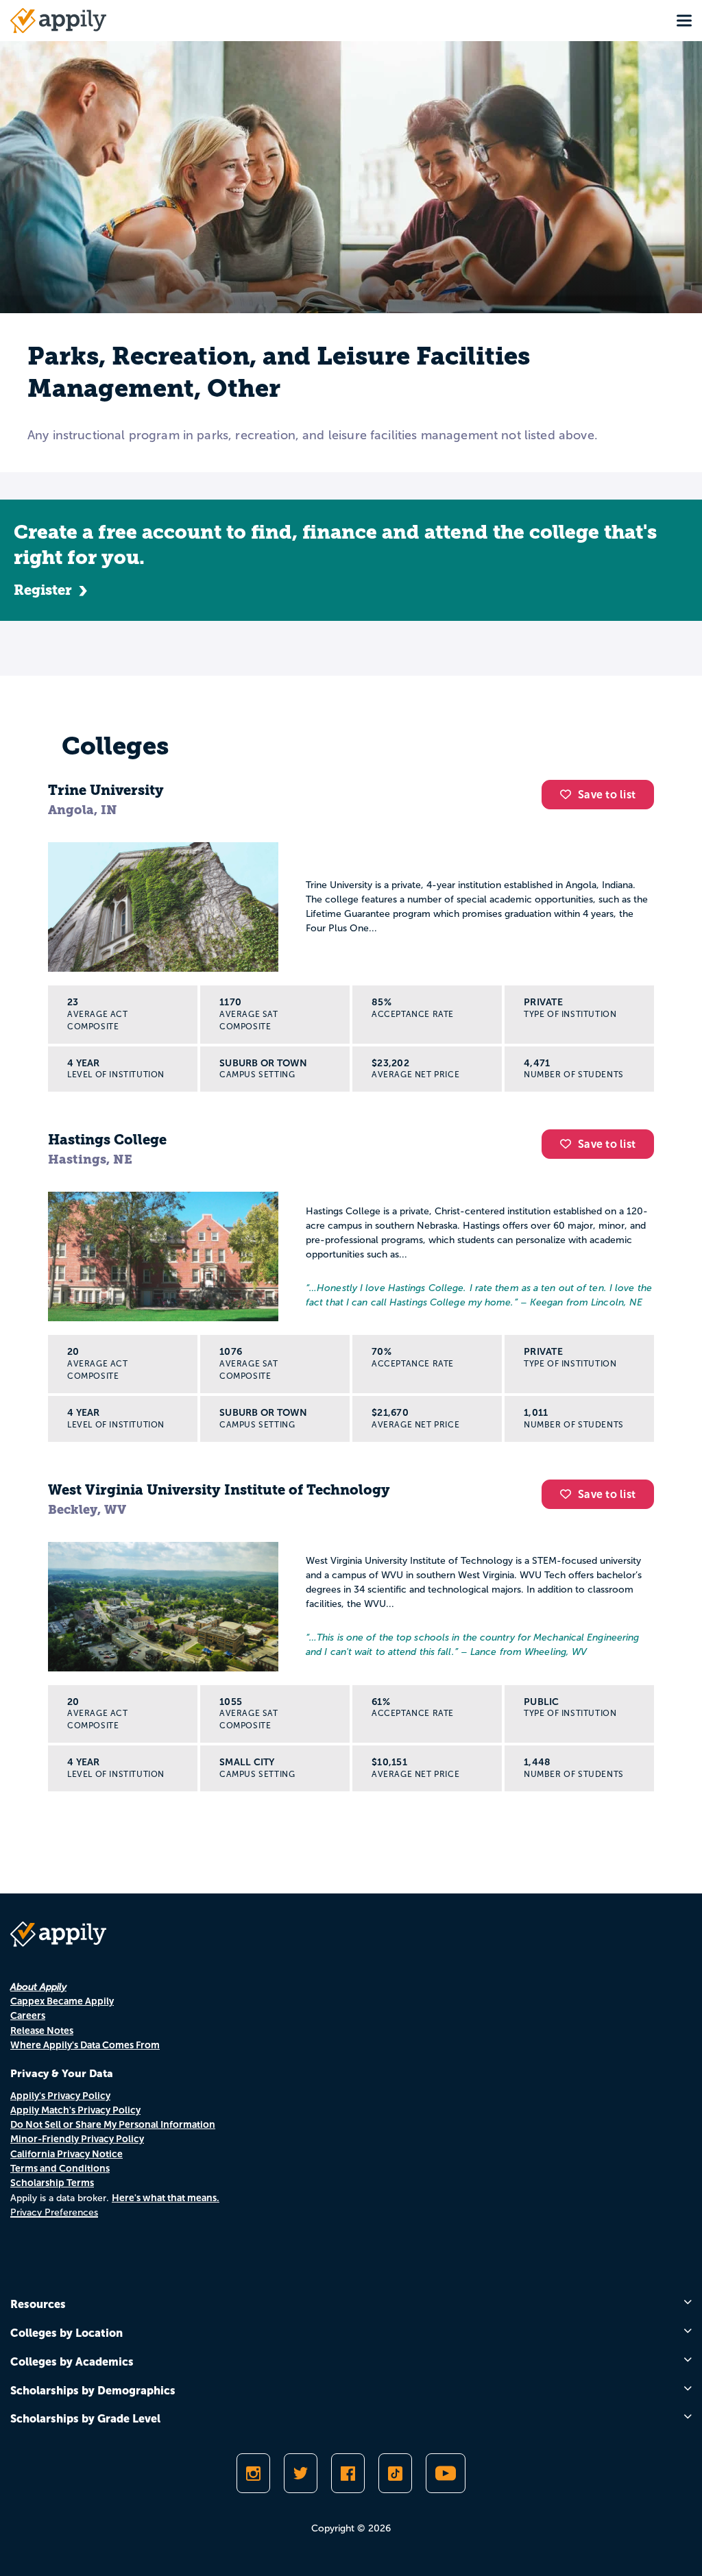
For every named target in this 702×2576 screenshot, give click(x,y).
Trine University (106, 790)
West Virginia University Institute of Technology (219, 1490)
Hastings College (107, 1140)
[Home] (58, 21)
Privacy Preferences (54, 2212)
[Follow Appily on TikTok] (395, 2473)
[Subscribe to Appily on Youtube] (446, 2473)
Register (43, 590)
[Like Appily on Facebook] (348, 2473)
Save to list (607, 795)
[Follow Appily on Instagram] (253, 2473)
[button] (569, 794)
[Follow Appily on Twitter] (301, 2473)
